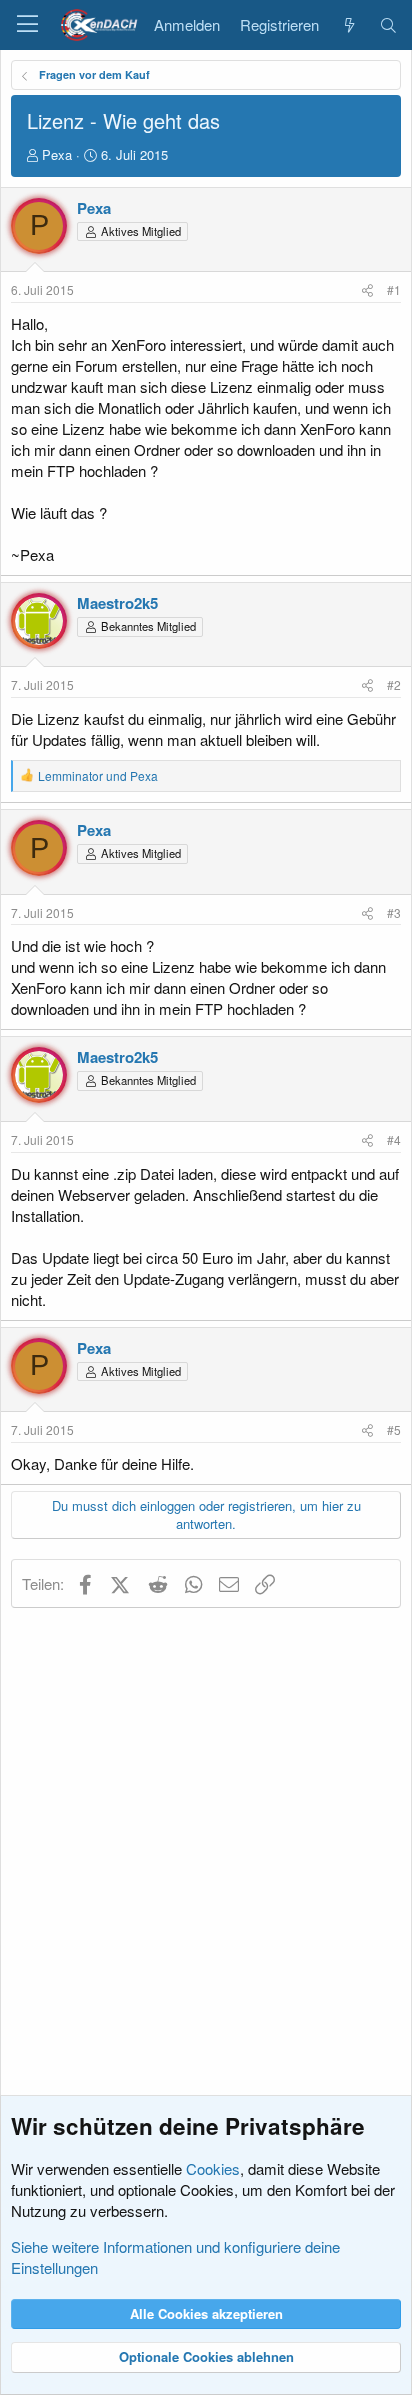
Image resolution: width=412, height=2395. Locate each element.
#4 (394, 1139)
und (98, 775)
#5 (394, 1429)
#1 (394, 289)
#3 (394, 912)
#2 (394, 684)
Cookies (213, 2168)
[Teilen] (367, 290)
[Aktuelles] (348, 25)
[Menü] (27, 25)
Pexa (57, 154)
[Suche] (388, 25)
